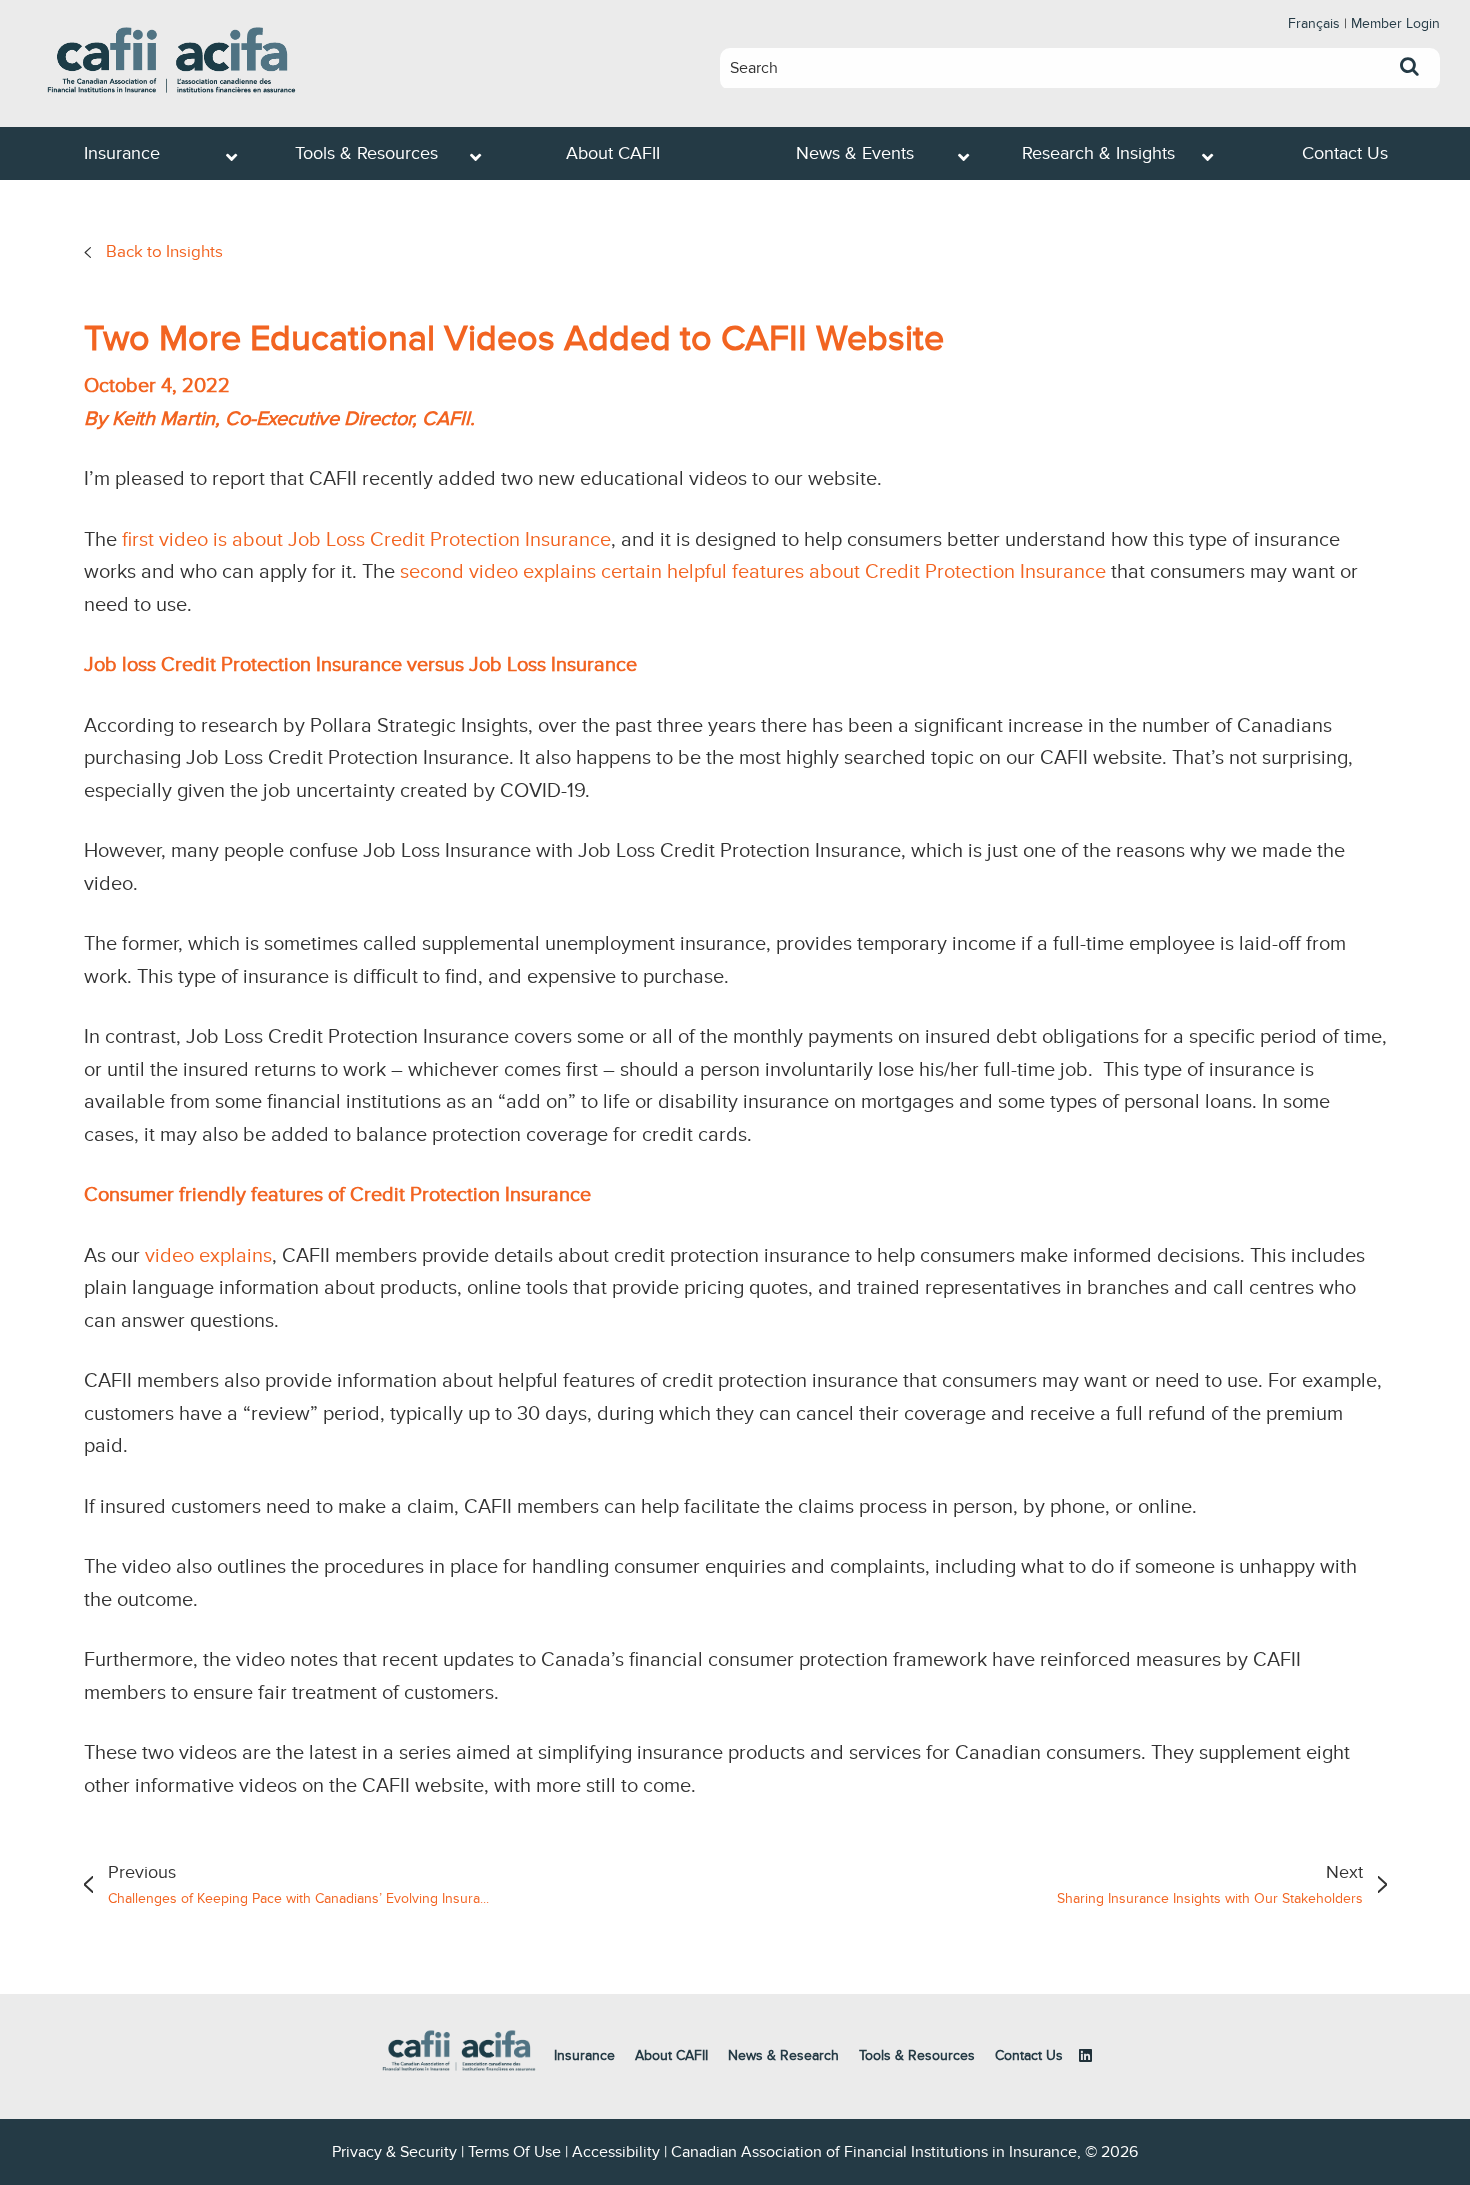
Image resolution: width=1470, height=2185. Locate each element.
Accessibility (616, 2152)
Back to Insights (164, 252)
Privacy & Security (394, 2152)
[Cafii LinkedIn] (1085, 2056)
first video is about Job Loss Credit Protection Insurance (366, 540)
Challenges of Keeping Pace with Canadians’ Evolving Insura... (298, 1884)
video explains (208, 1256)
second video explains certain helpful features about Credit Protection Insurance (753, 572)
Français (1314, 23)
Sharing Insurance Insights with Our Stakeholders (1210, 1884)
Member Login (1395, 23)
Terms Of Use (514, 2152)
